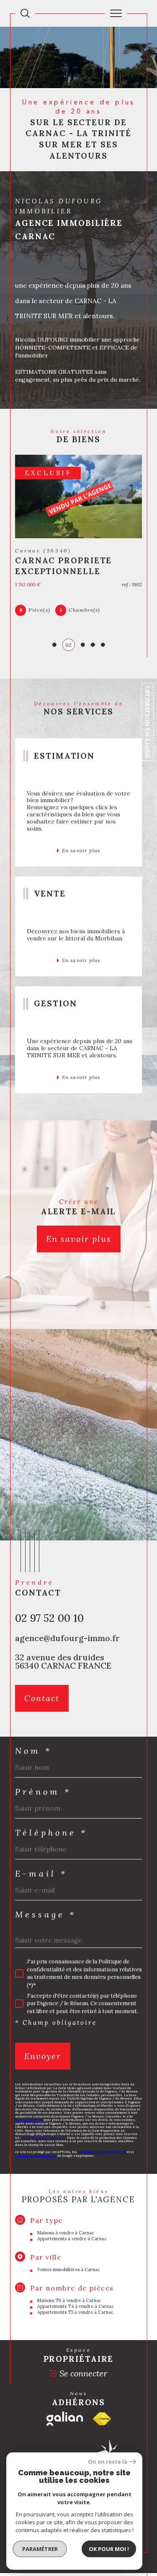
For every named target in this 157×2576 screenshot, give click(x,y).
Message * (46, 1915)
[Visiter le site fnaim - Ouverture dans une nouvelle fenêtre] (102, 2419)
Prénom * (43, 1792)
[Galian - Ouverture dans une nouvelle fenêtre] (65, 2419)
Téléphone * (51, 1833)
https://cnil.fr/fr (29, 2120)
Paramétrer (40, 2549)
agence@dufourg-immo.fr (67, 1638)
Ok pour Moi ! (109, 2549)
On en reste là (108, 2462)
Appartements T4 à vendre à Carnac (76, 2306)
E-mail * (41, 1874)
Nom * (33, 1751)
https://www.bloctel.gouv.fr (44, 2138)
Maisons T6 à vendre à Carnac (69, 2300)
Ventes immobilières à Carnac (69, 2270)
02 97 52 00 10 (49, 1618)
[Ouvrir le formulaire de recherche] (25, 13)
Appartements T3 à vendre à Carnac (75, 2312)
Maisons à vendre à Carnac (66, 2233)
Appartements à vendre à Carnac (72, 2239)
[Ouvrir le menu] (116, 13)
